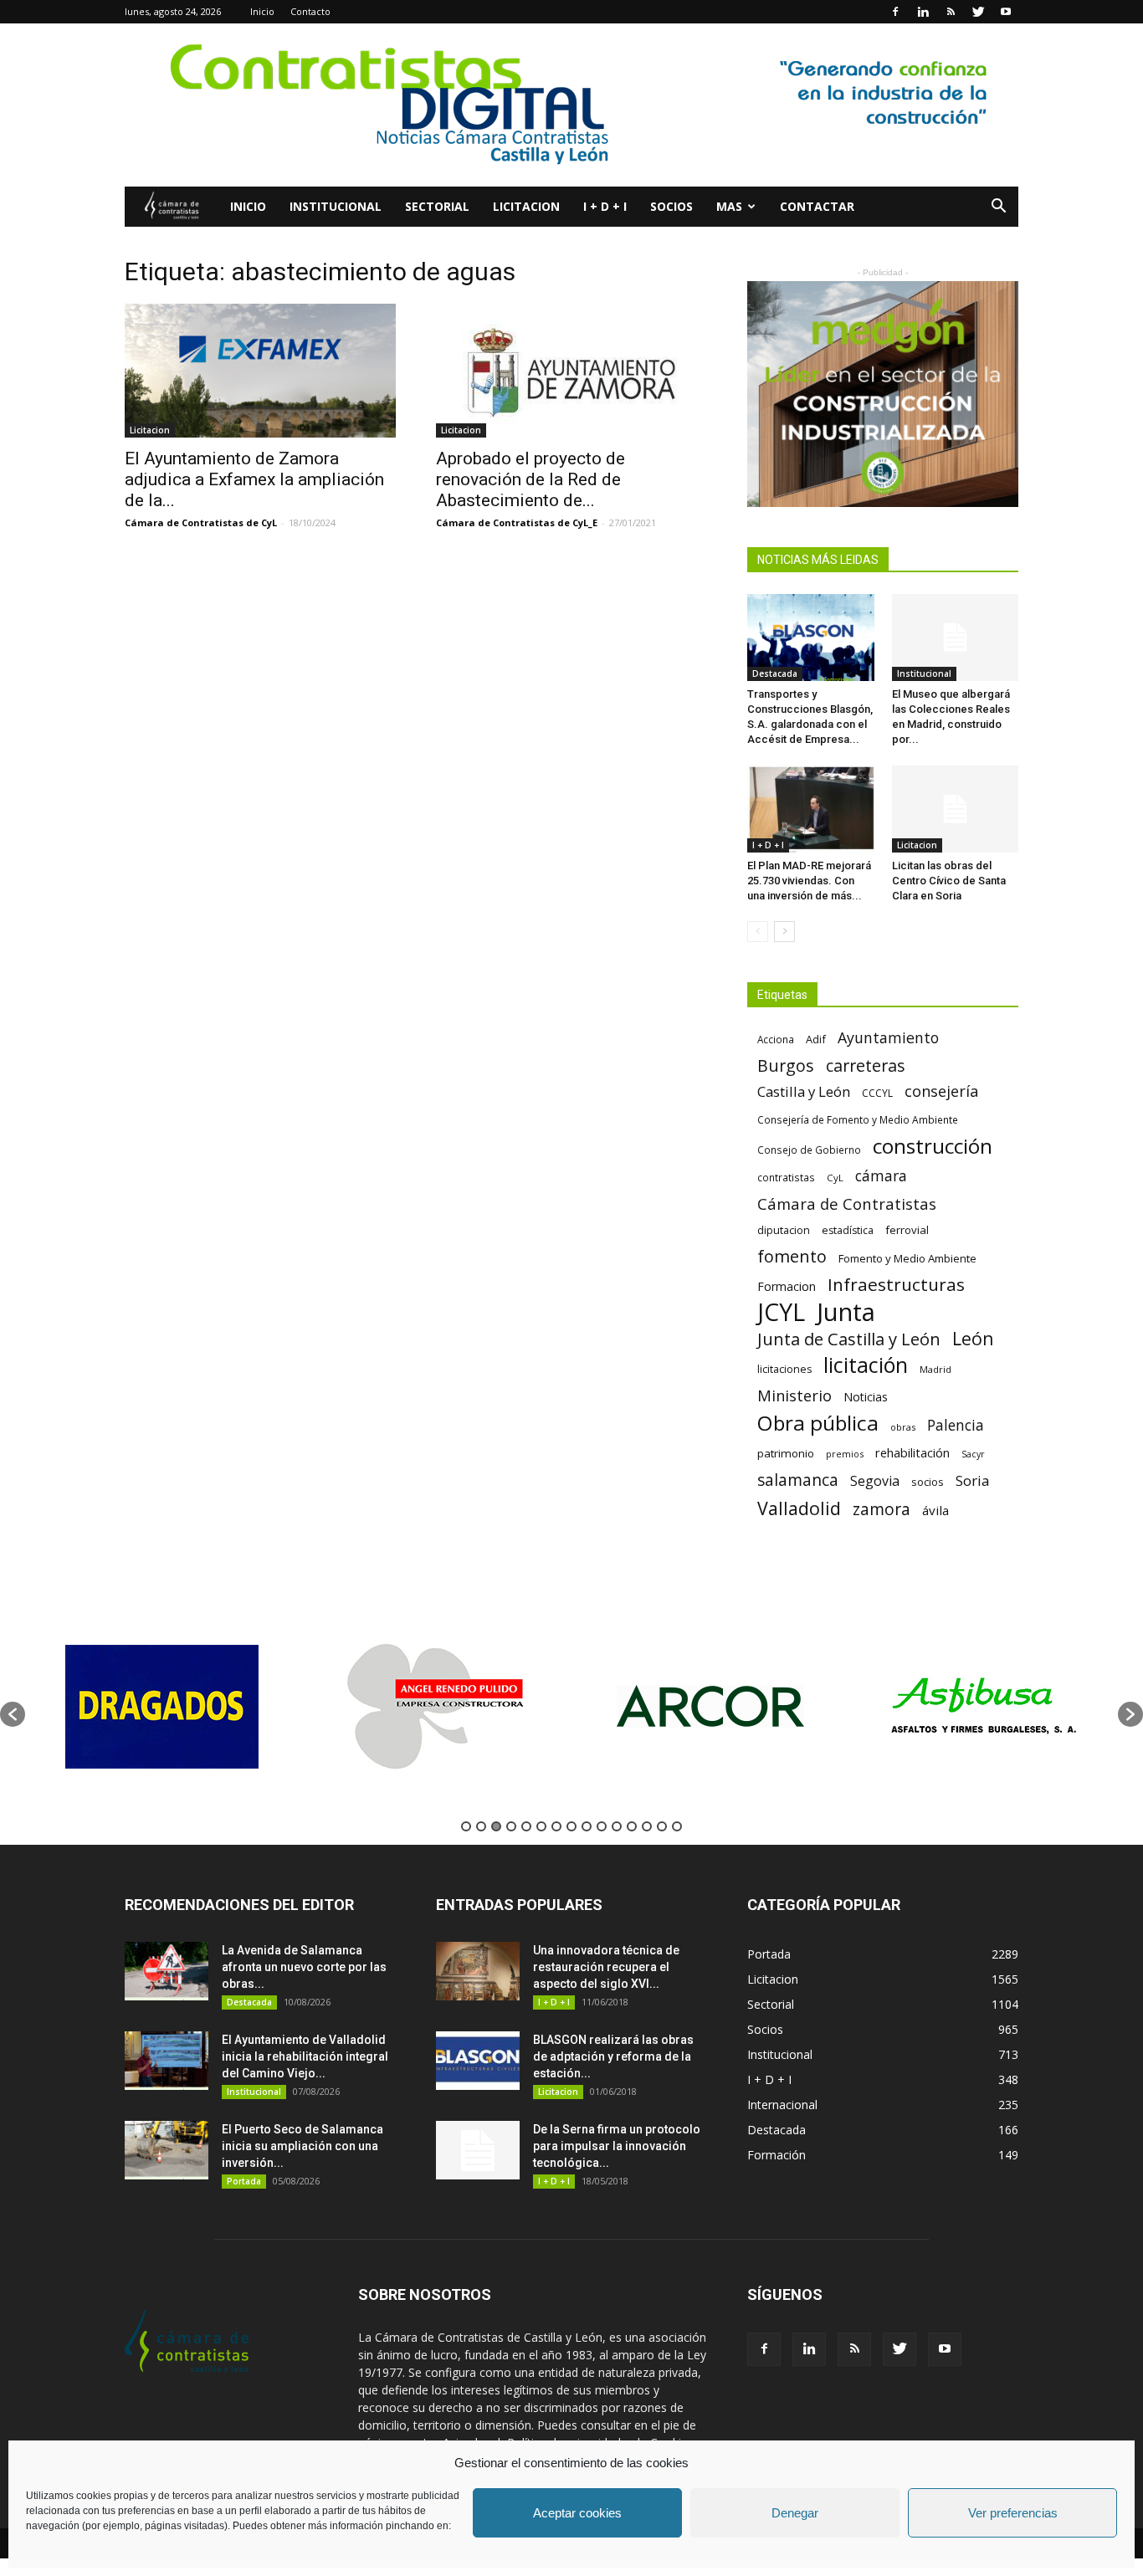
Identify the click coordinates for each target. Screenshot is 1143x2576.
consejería (941, 1091)
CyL (835, 1178)
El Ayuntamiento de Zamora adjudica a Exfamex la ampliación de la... (254, 479)
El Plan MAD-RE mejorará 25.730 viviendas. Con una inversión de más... (809, 881)
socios (928, 1482)
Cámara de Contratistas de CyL (201, 522)
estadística (848, 1230)
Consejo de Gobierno (809, 1150)
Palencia (956, 1425)
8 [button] (571, 1826)
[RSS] (951, 12)
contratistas (786, 1177)
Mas (729, 206)
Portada (244, 2181)
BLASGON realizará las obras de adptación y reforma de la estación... (613, 2056)
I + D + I (605, 206)
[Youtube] (1006, 12)
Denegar (795, 2513)
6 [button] (541, 1826)
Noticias (866, 1397)
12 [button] (632, 1826)
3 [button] (496, 1826)
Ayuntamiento (888, 1038)
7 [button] (556, 1826)
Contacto (310, 11)
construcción (933, 1146)
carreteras (866, 1065)
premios (845, 1454)
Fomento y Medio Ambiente (907, 1258)
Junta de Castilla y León (849, 1339)
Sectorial (437, 206)
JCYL (781, 1312)
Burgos (786, 1065)
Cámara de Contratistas (847, 1203)
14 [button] (662, 1826)
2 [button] (481, 1826)
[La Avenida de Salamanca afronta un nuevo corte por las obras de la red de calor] (167, 1971)
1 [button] (466, 1826)
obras (903, 1427)
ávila (935, 1510)
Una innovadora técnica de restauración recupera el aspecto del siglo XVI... (606, 1967)
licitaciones (784, 1369)
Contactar (817, 206)
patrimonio (786, 1453)
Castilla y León (804, 1091)
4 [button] (511, 1826)
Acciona (776, 1039)
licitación (866, 1365)
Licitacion (526, 206)
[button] (998, 208)
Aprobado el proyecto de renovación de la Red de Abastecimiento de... (530, 479)
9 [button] (587, 1826)
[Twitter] (978, 12)
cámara (881, 1176)
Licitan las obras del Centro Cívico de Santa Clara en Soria (949, 881)
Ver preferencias (1013, 2513)
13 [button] (647, 1826)
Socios (671, 206)
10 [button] (602, 1826)
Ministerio (794, 1395)
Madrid (935, 1369)
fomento (792, 1256)
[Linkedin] (923, 12)
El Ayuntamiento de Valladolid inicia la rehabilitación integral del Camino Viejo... (305, 2056)
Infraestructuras (896, 1285)
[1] (571, 105)
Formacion (787, 1286)
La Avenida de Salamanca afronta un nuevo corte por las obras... (304, 1967)
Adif (816, 1039)
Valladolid (799, 1508)
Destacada (775, 673)
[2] (883, 394)
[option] (162, 1706)
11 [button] (617, 1826)
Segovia (875, 1481)
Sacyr (973, 1454)
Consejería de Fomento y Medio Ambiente (858, 1119)
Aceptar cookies (577, 2513)
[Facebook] (895, 12)
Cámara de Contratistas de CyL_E (517, 522)
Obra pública (818, 1423)
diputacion (784, 1230)
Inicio (262, 11)
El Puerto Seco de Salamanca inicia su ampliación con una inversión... (302, 2146)
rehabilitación (912, 1452)
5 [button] (526, 1826)
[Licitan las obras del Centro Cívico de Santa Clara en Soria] (956, 809)
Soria (973, 1480)
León (973, 1338)
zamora (882, 1509)
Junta (846, 1312)
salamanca (798, 1480)
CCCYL (877, 1093)
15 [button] (677, 1826)
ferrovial (907, 1230)
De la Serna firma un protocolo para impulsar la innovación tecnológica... (617, 2146)
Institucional (336, 206)
